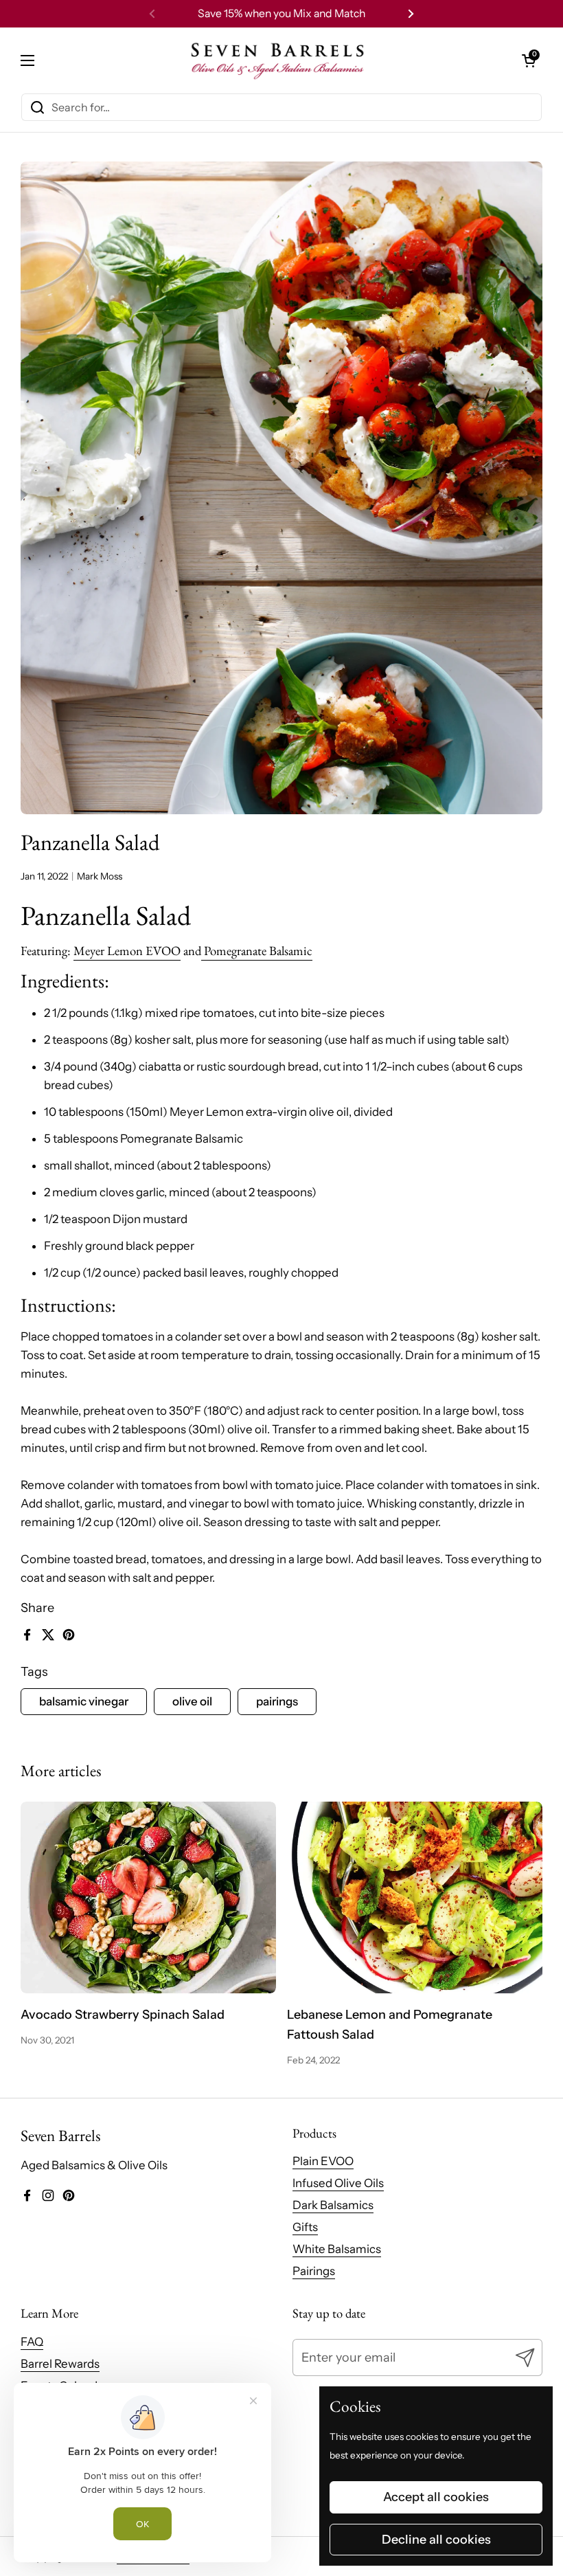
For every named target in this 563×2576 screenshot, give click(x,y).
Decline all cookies (436, 2540)
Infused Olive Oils (338, 2183)
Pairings (314, 2271)
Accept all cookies (436, 2497)
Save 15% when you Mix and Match (281, 13)
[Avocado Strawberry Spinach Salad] (148, 1897)
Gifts (305, 2227)
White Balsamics (337, 2249)
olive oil (192, 1701)
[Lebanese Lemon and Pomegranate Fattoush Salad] (415, 1897)
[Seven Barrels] (278, 60)
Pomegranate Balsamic (257, 951)
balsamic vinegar (84, 1701)
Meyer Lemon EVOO (127, 951)
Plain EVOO (323, 2161)
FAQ (32, 2342)
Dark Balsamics (333, 2205)
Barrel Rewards (60, 2364)
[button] (529, 60)
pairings (277, 1701)
